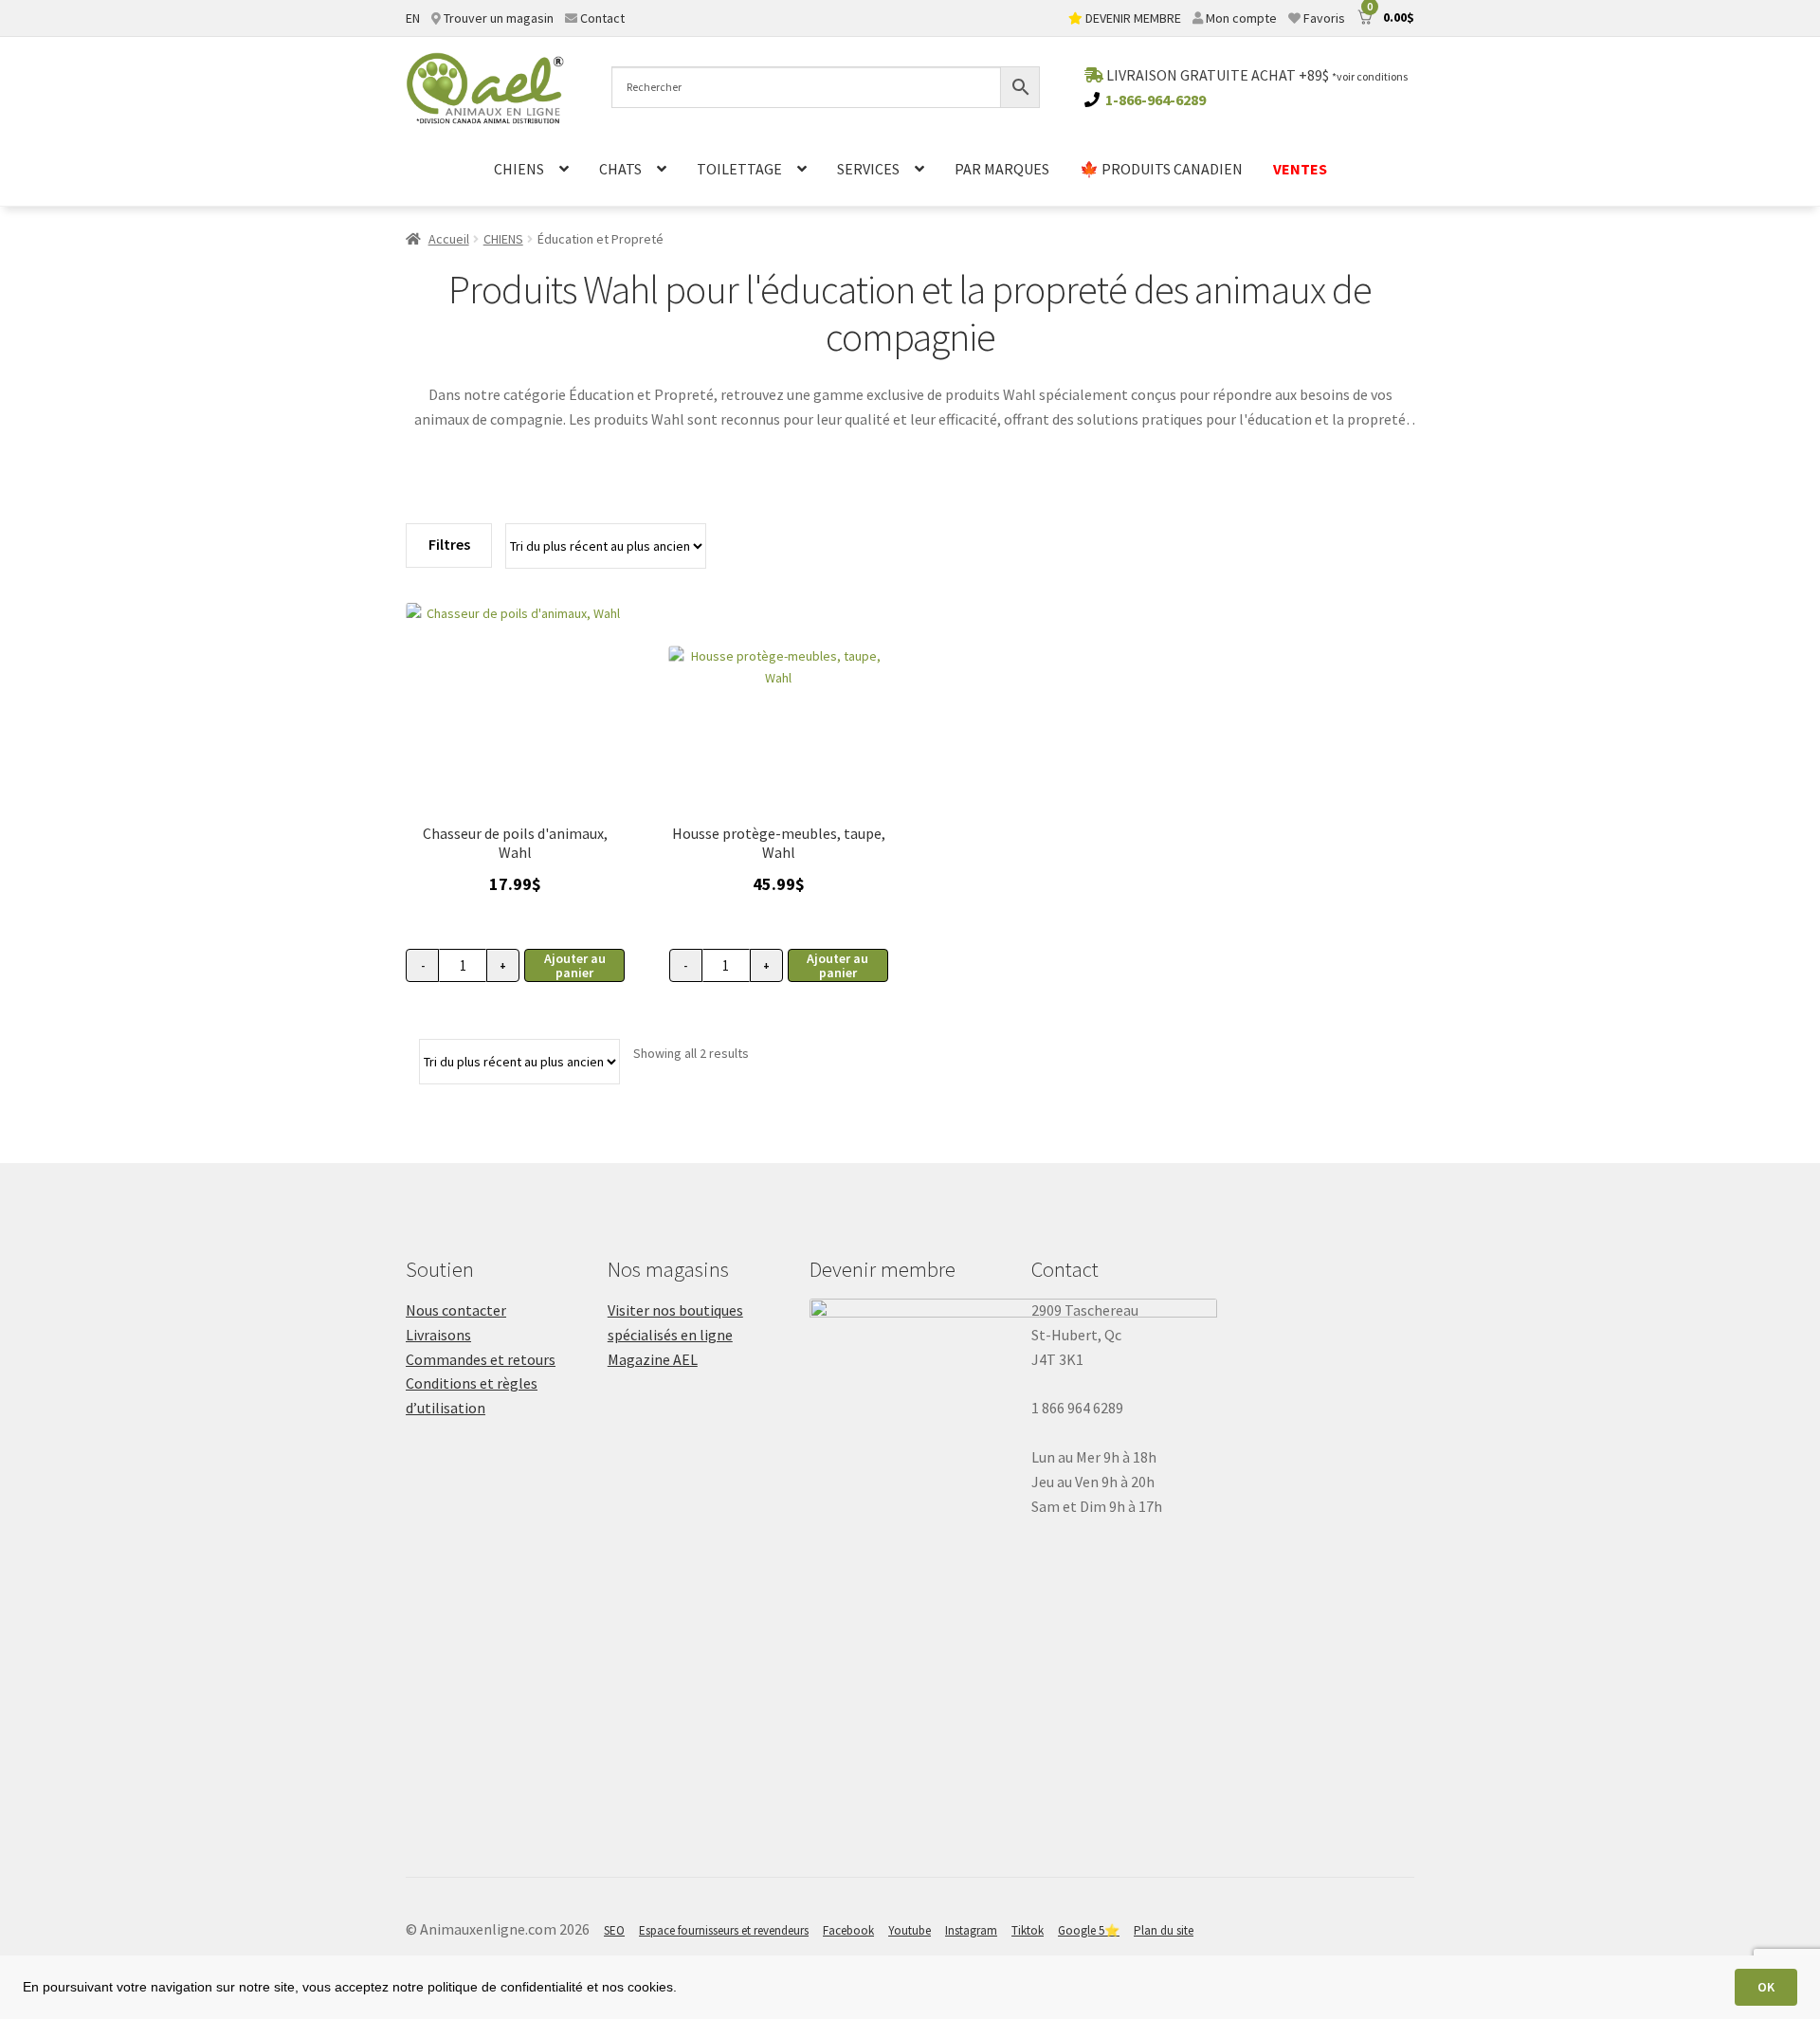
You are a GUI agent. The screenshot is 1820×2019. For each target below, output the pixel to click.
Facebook (848, 1930)
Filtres (449, 544)
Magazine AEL (653, 1359)
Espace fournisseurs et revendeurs (724, 1930)
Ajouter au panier (575, 965)
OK (1766, 1987)
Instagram (971, 1930)
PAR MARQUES (1002, 169)
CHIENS (519, 169)
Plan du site (1164, 1930)
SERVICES (868, 169)
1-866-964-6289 (1156, 100)
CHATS (620, 169)
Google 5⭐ (1089, 1930)
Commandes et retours (481, 1359)
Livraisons (438, 1335)
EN (413, 18)
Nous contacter (456, 1310)
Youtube (910, 1930)
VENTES (1300, 169)
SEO (614, 1930)
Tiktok (1028, 1930)
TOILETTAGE (739, 169)
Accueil (449, 239)
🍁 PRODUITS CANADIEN (1161, 169)
